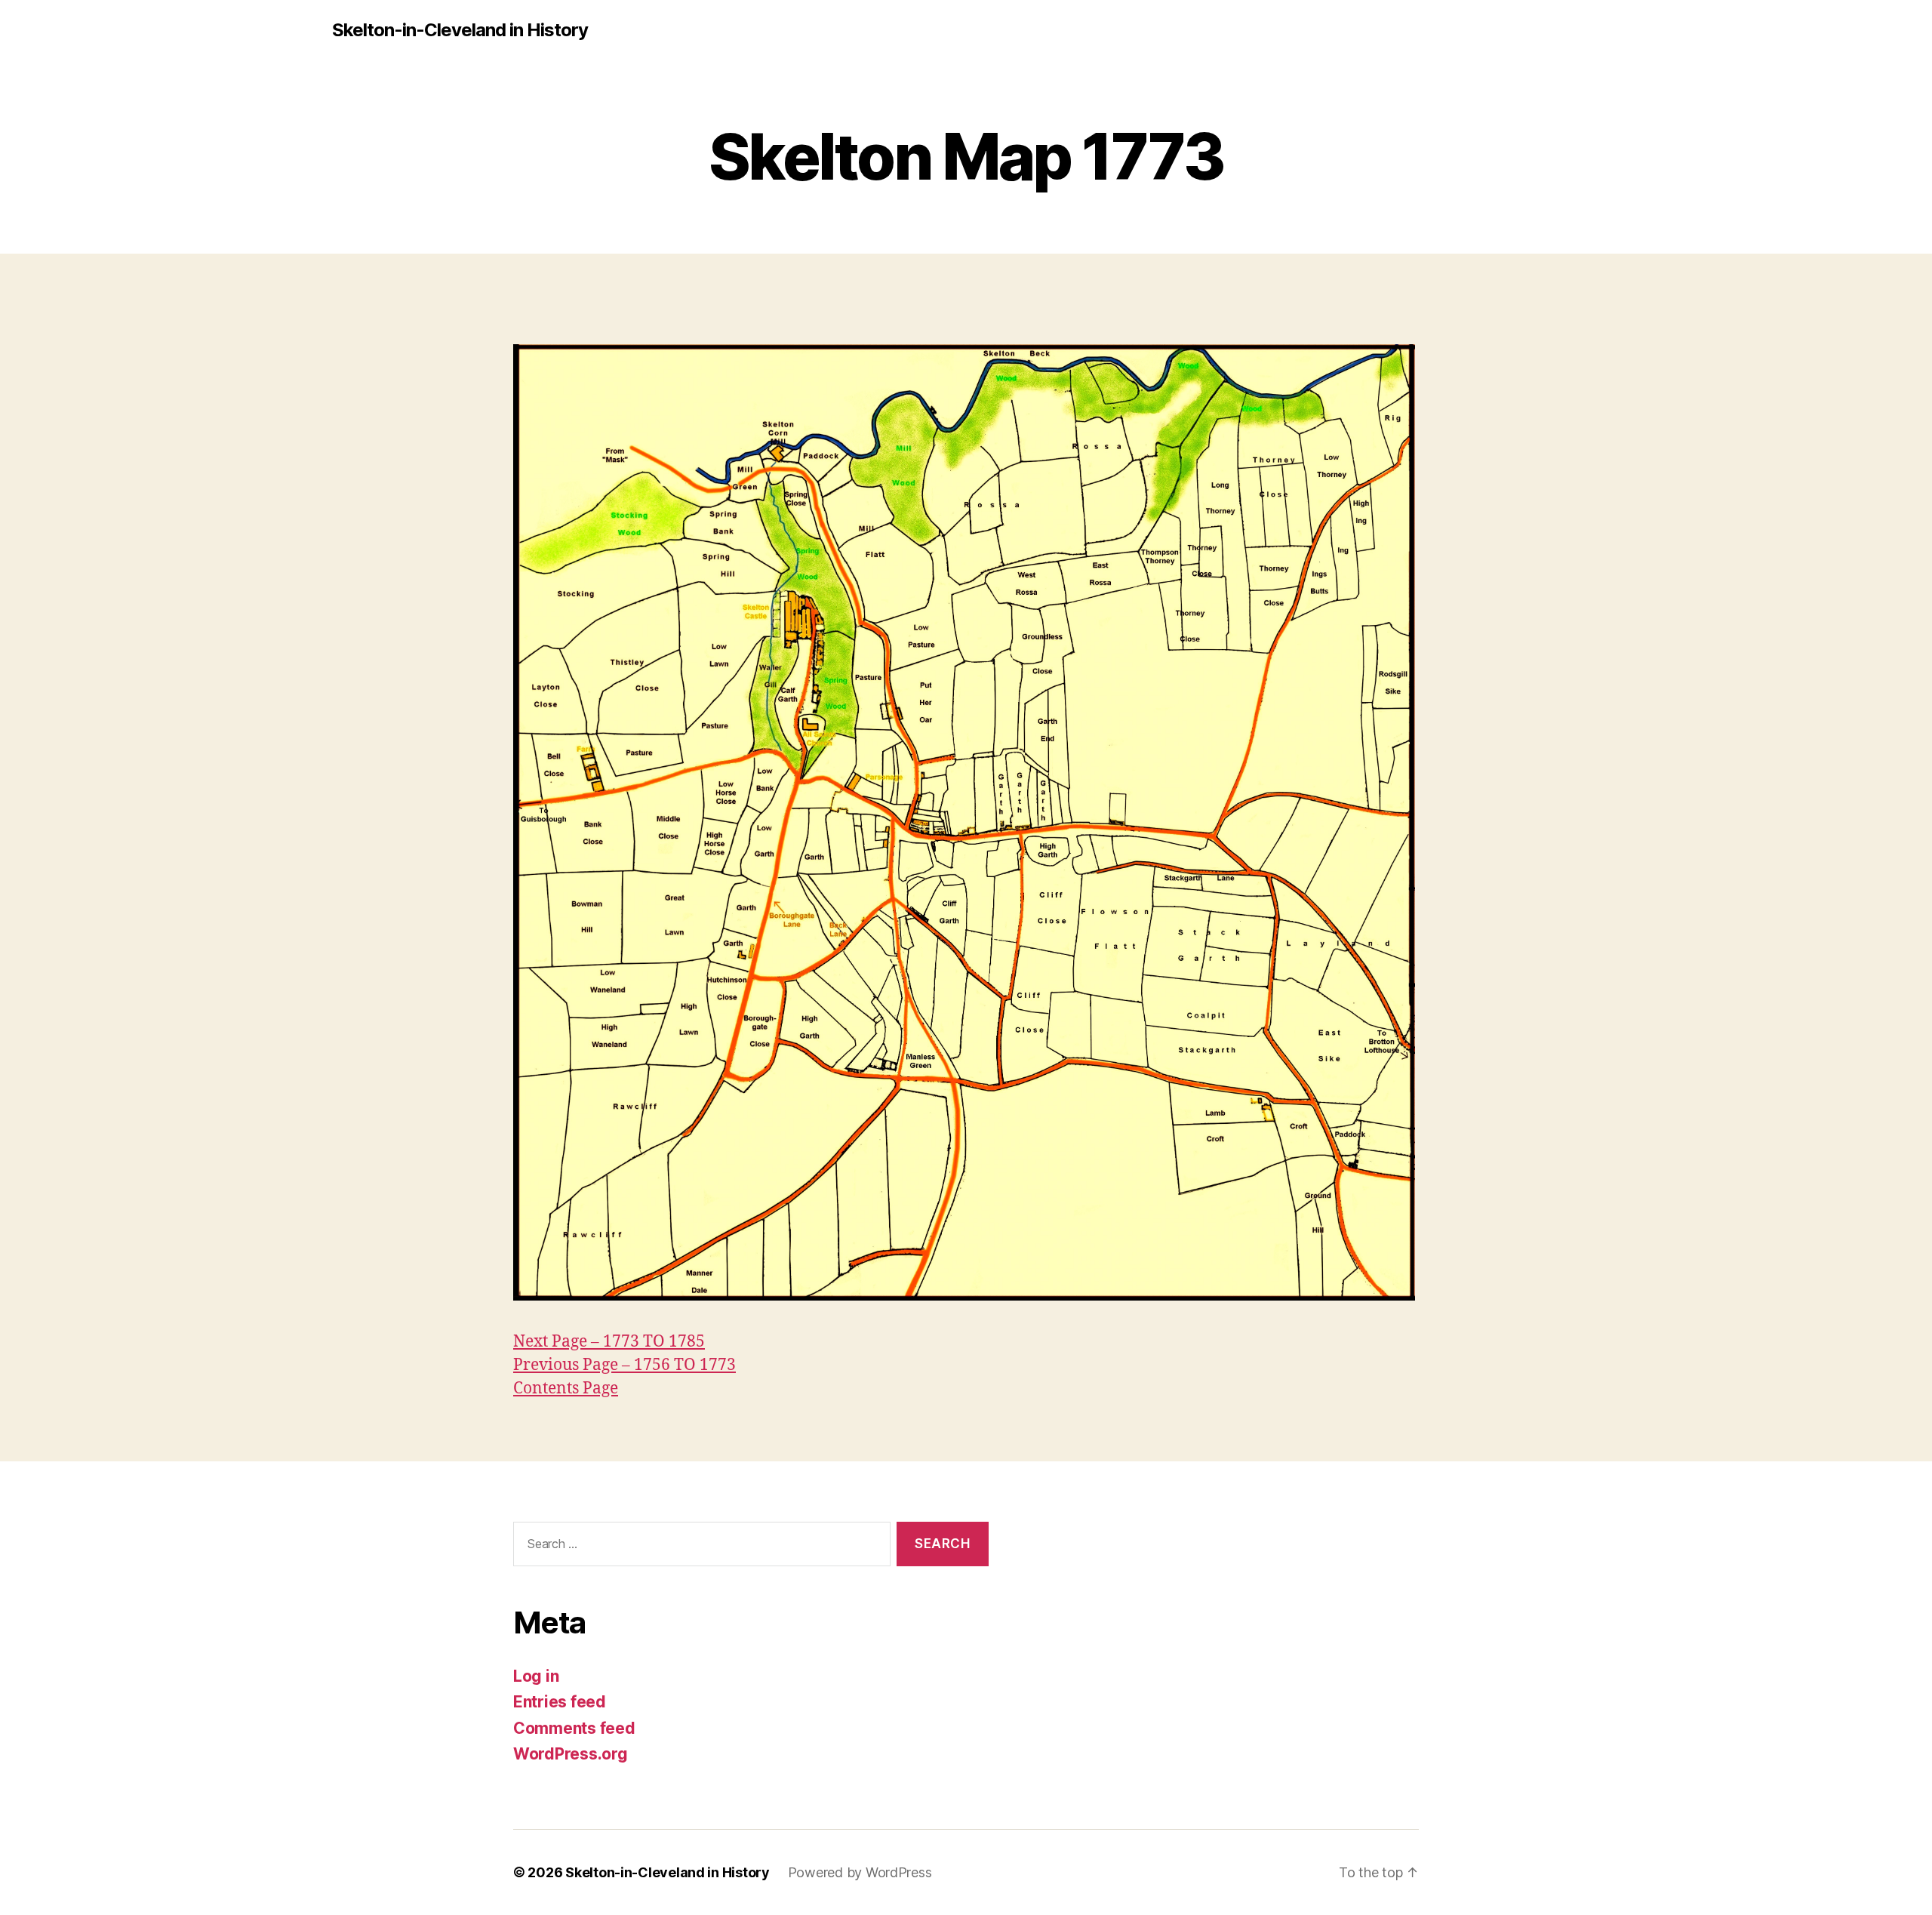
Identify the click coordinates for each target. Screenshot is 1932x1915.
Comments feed (574, 1728)
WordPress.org (571, 1754)
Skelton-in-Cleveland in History (460, 30)
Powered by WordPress (860, 1872)
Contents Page (566, 1389)
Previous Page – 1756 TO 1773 (625, 1365)
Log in (536, 1676)
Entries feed (560, 1702)
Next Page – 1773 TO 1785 (609, 1342)
